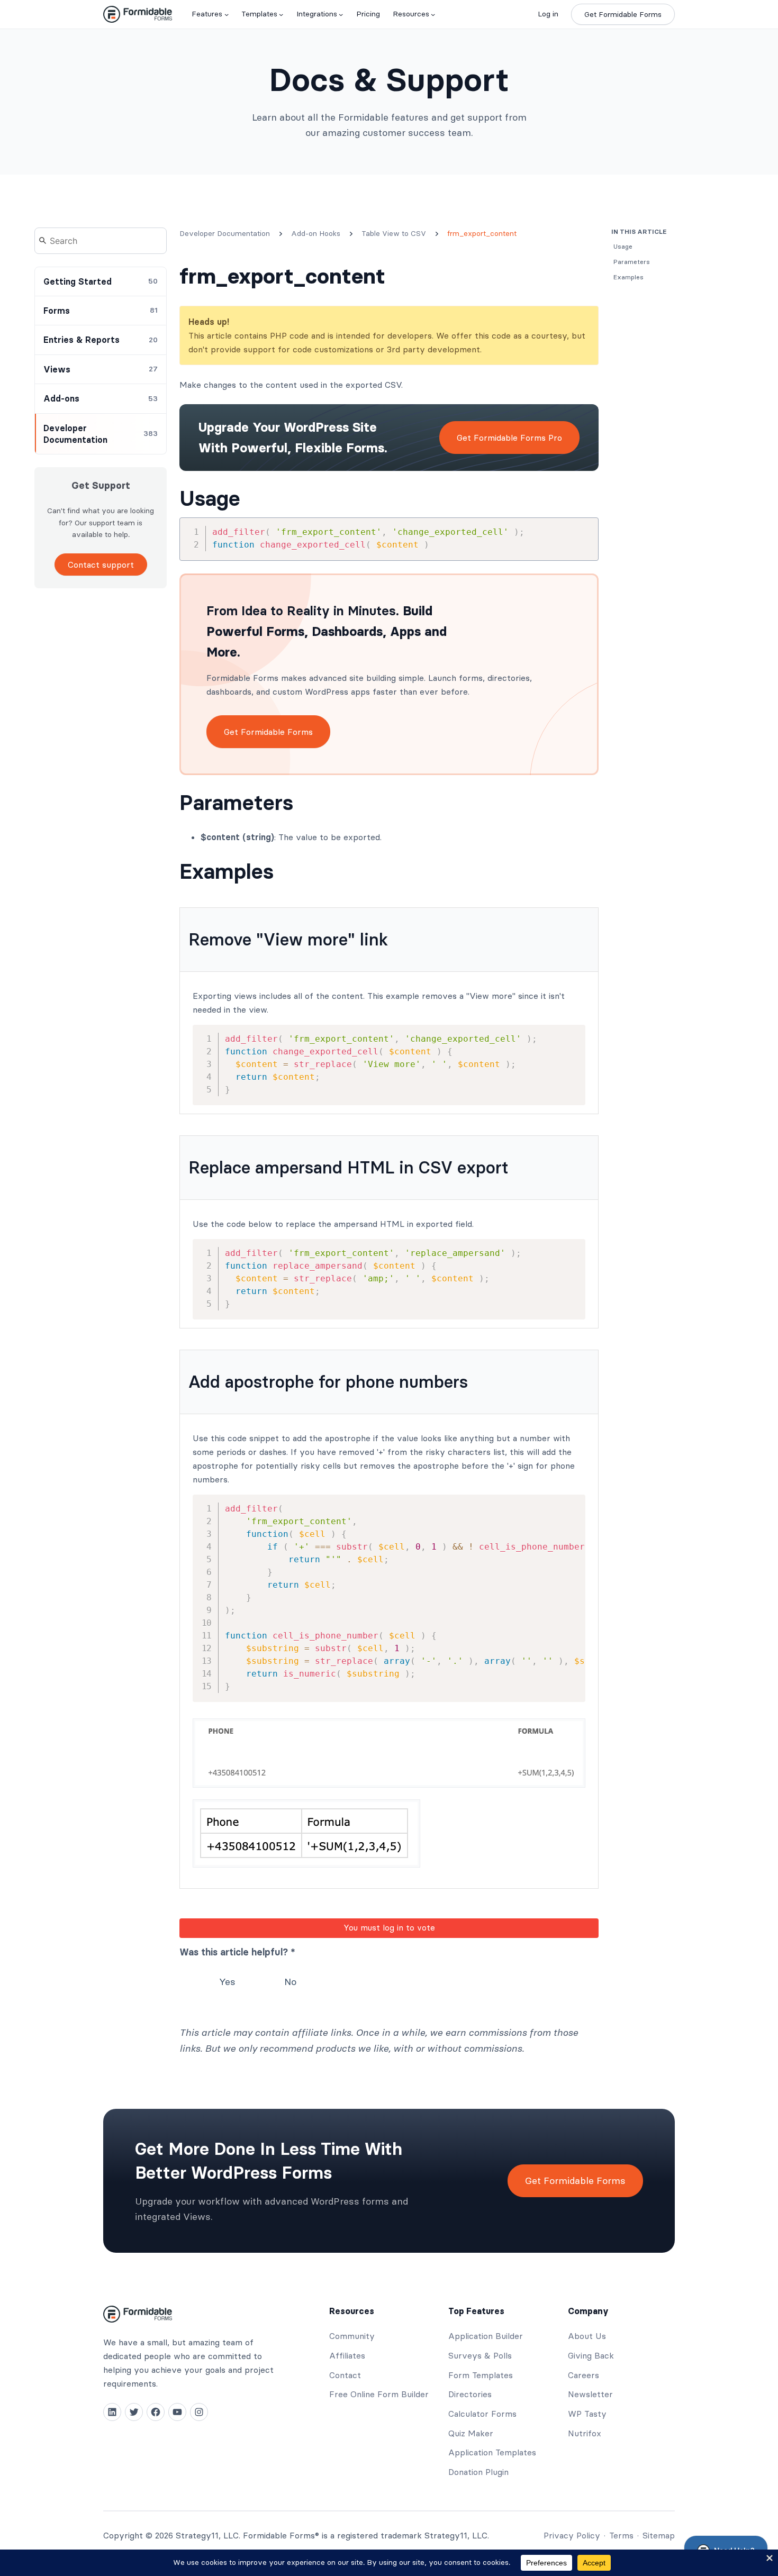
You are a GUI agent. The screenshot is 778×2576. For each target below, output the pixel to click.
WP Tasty (587, 2414)
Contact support (101, 565)
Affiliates (347, 2355)
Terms (621, 2535)
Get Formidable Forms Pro (509, 438)
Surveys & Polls (480, 2355)
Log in (548, 14)
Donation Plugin (478, 2472)
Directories (470, 2394)
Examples (227, 871)
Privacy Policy (572, 2535)
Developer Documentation (225, 233)
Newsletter (590, 2394)
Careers (584, 2375)
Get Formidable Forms (623, 14)
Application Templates (492, 2452)
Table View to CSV (394, 233)
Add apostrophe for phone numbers (328, 1382)
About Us (587, 2336)
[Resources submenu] (433, 14)
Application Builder (486, 2336)
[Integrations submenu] (341, 14)
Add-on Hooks (316, 233)
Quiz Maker (471, 2433)
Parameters (236, 803)
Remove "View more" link (288, 939)
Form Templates (481, 2375)
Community (352, 2336)
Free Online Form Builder (379, 2394)
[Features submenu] (227, 14)
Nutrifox (585, 2433)
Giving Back (591, 2355)
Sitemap (659, 2535)
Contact (345, 2375)
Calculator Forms (482, 2414)
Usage (210, 498)
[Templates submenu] (281, 14)
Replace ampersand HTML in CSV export (349, 1167)
